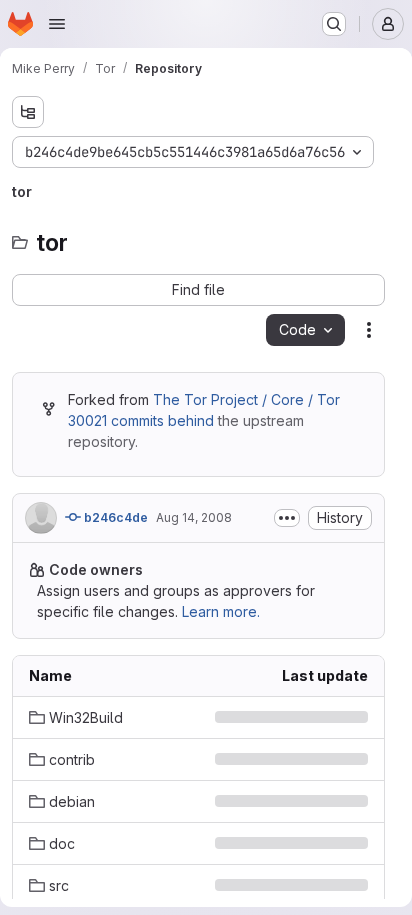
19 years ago (325, 717)
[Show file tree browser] (28, 112)
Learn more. (221, 611)
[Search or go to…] (334, 24)
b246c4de (114, 517)
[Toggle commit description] (287, 518)
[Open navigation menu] (57, 24)
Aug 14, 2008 (194, 517)
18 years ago (325, 759)
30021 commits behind (141, 420)
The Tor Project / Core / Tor (246, 399)
